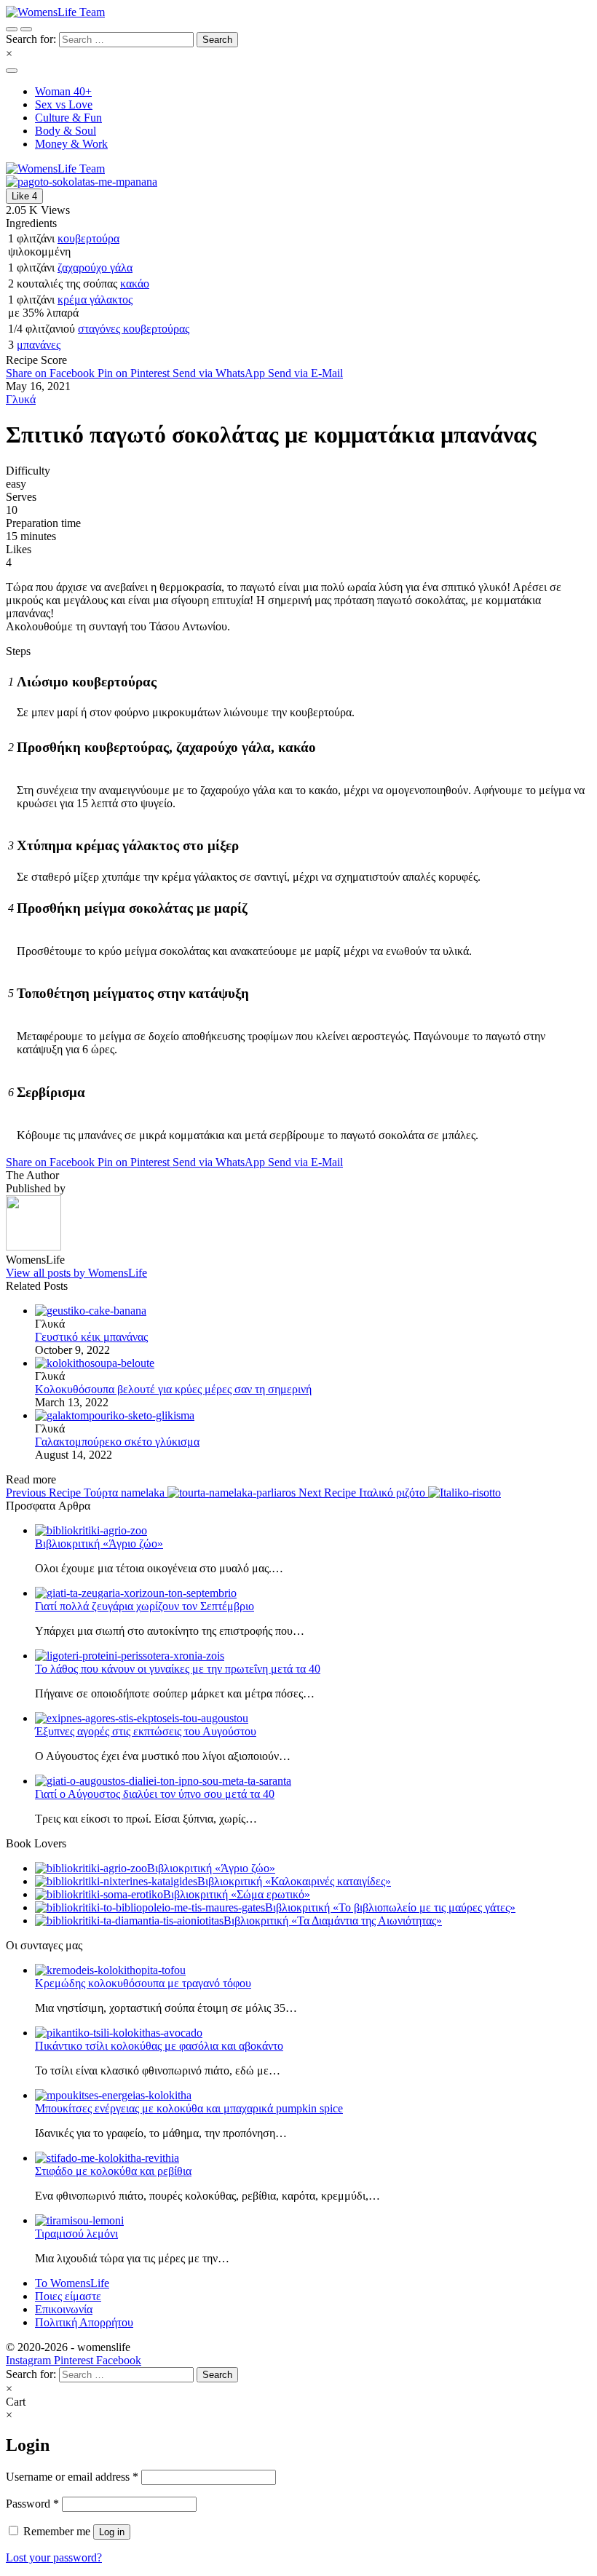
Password (32, 2504)
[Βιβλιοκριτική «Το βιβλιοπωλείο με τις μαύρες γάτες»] (150, 1907)
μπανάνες (39, 345)
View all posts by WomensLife (76, 1273)
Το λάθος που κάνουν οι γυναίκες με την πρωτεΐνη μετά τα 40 (178, 1669)
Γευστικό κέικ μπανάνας (91, 1337)
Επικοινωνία (64, 2309)
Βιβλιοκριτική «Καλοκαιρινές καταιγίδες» (294, 1881)
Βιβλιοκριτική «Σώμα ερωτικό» (237, 1894)
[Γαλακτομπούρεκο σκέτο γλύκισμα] (313, 1416)
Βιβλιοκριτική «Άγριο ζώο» (99, 1543)
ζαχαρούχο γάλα (95, 267)
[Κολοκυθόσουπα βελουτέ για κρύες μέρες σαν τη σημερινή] (313, 1363)
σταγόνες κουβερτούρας (134, 329)
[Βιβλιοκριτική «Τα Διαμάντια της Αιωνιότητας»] (129, 1921)
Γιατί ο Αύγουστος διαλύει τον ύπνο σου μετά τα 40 (155, 1794)
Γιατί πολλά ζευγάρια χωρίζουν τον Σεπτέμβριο (145, 1606)
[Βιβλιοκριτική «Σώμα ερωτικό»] (99, 1894)
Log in (112, 2532)
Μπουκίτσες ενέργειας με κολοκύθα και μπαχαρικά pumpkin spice (189, 2108)
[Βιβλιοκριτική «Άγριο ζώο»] (91, 1868)
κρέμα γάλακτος (95, 300)
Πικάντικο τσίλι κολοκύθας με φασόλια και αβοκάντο (159, 2046)
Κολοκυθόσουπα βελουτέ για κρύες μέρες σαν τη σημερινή (173, 1389)
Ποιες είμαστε (68, 2296)
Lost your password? (54, 2557)
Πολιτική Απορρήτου (84, 2322)
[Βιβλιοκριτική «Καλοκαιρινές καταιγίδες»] (116, 1881)
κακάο (135, 284)
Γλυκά (21, 399)
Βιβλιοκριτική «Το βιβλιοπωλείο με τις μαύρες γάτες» (390, 1907)
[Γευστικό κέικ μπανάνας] (313, 1311)
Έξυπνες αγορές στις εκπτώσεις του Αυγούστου (146, 1731)
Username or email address (72, 2477)
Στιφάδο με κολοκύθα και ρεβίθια (113, 2171)
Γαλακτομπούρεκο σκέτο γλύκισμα (117, 1442)
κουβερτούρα (88, 238)
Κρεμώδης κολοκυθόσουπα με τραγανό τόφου (143, 1983)
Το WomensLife (72, 2283)
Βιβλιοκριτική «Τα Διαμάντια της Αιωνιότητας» (333, 1921)
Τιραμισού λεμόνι (76, 2234)
